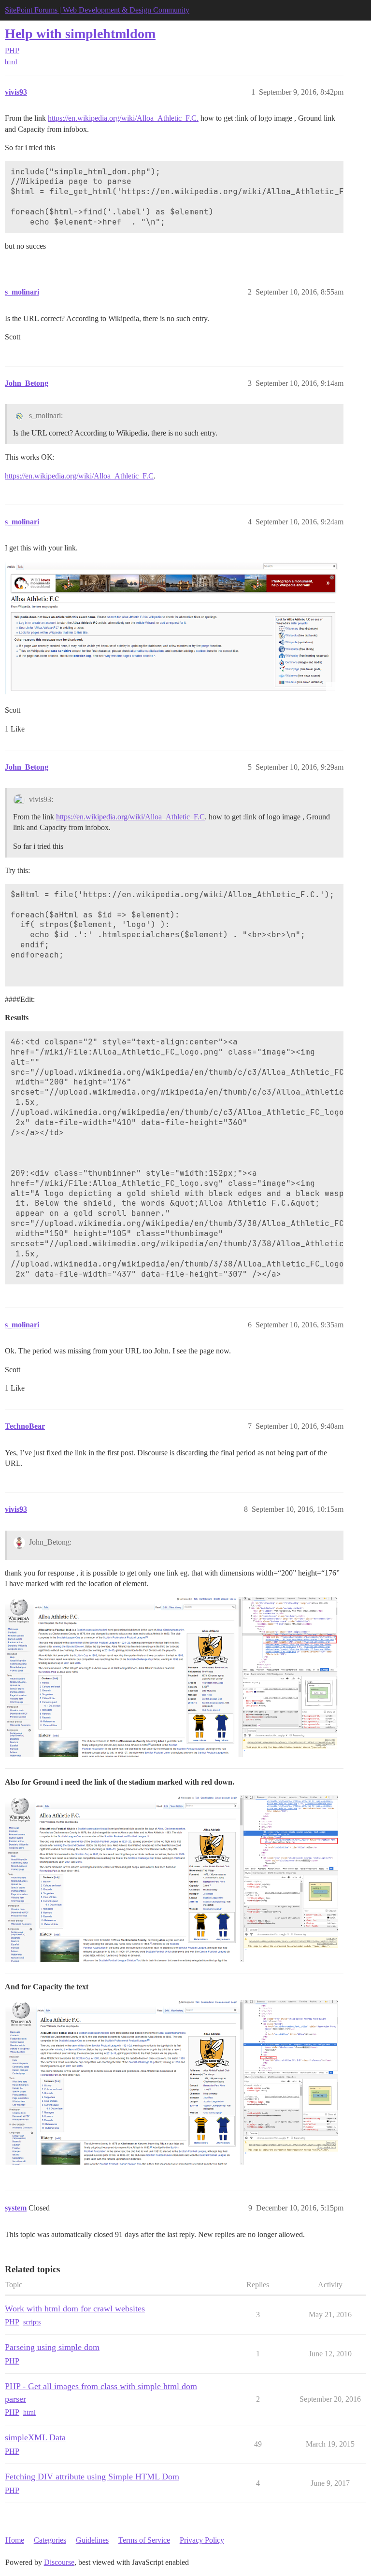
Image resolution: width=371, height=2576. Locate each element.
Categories (50, 2540)
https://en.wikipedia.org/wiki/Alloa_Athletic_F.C (79, 476)
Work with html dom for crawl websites (75, 2309)
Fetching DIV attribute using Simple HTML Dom (92, 2477)
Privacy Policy (202, 2540)
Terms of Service (144, 2540)
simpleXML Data (35, 2437)
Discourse (59, 2562)
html (11, 62)
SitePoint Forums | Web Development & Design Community (97, 10)
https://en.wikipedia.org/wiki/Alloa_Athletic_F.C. (123, 118)
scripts (32, 2322)
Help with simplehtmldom (80, 34)
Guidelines (92, 2540)
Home (15, 2540)
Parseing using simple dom (52, 2347)
